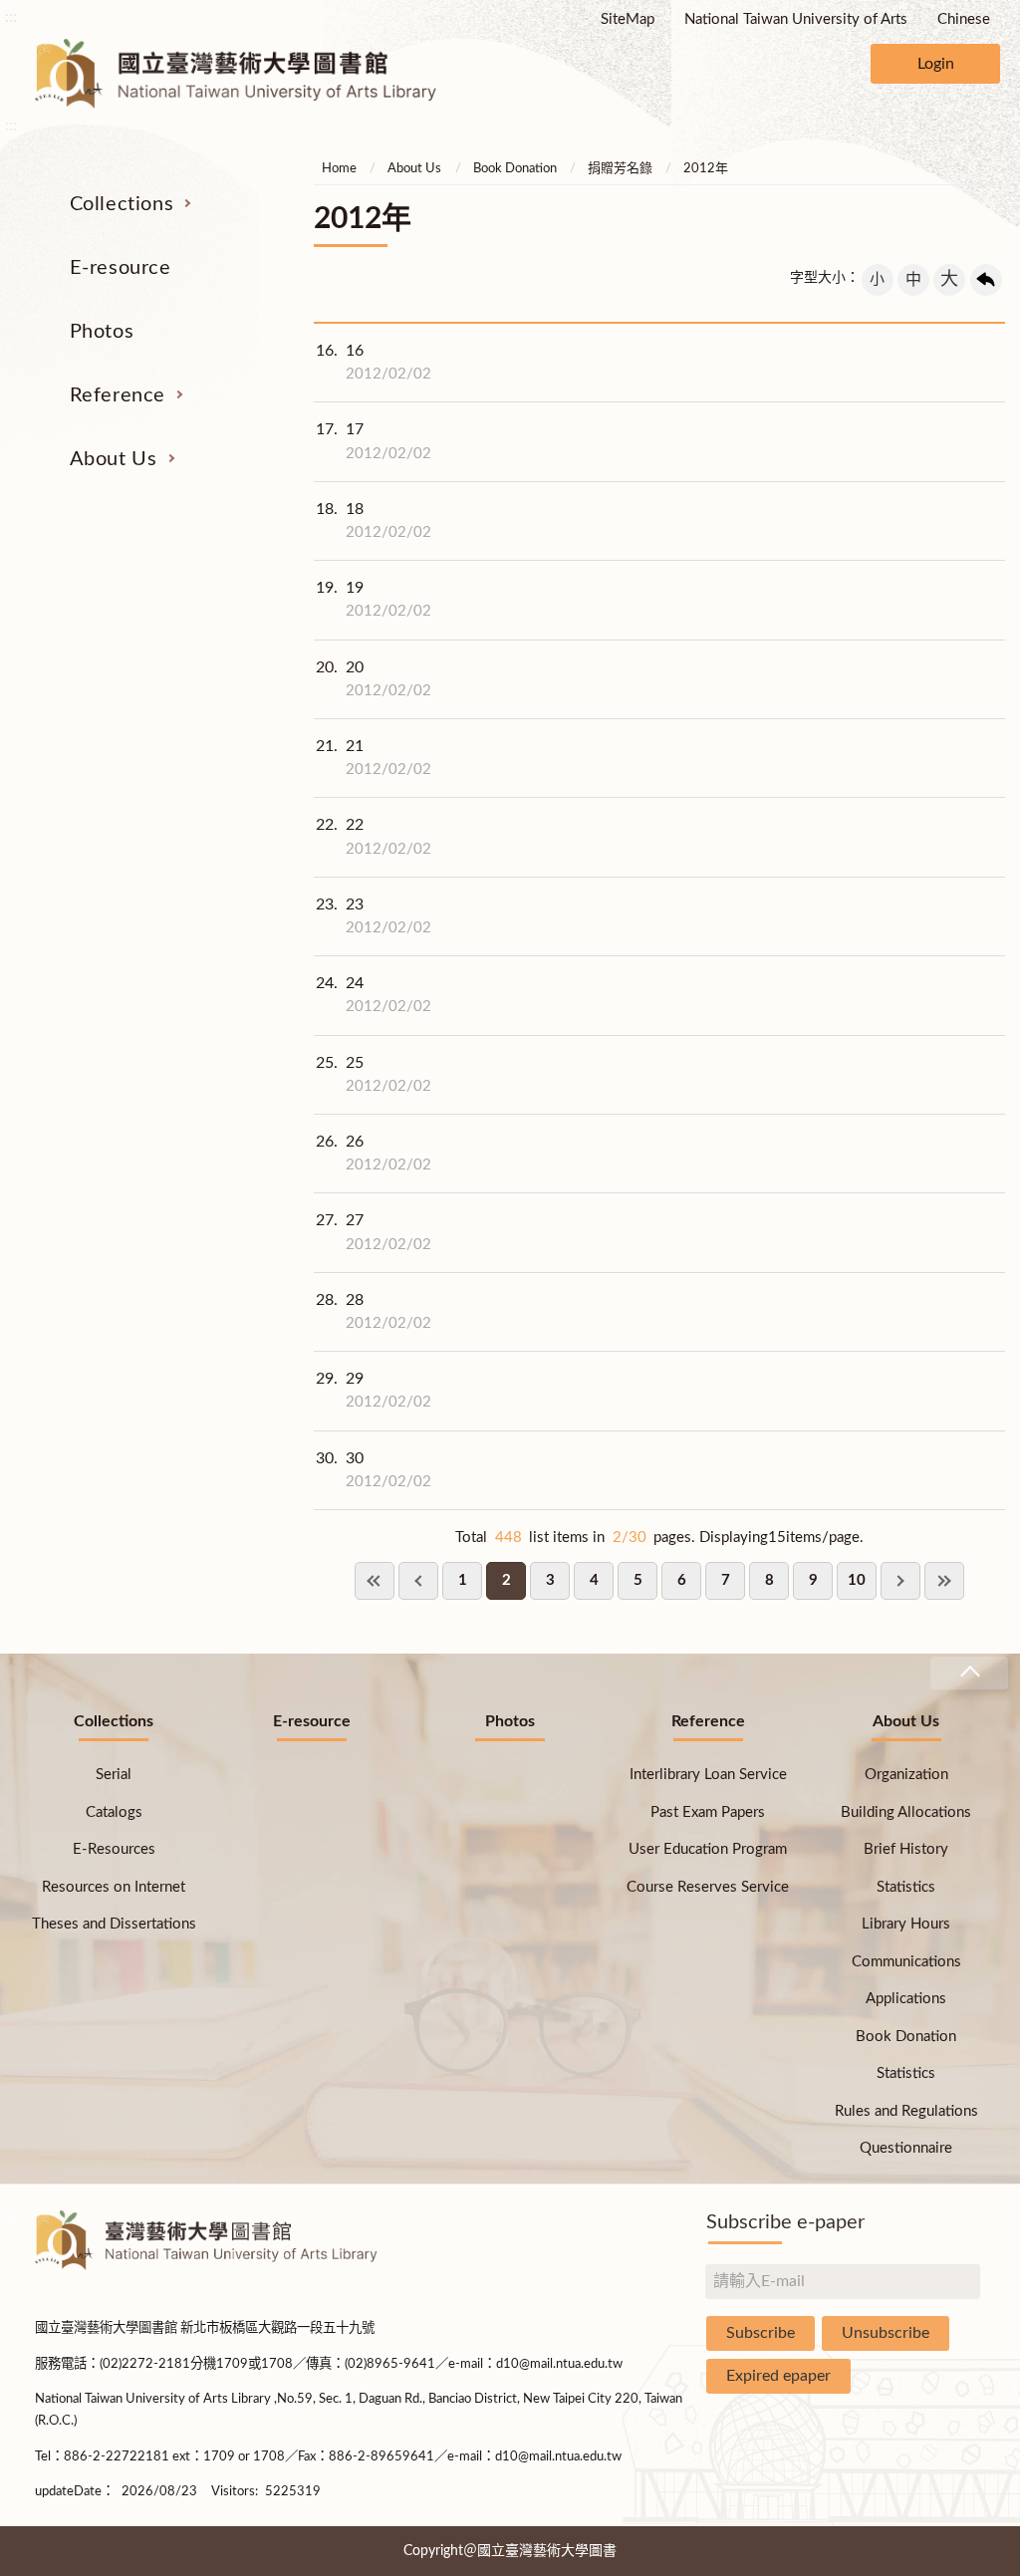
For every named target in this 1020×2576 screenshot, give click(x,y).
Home (339, 169)
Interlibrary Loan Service (708, 1775)
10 (857, 1580)
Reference (118, 395)
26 (374, 1153)
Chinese (964, 19)
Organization (906, 1775)
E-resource (121, 268)
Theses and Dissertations (114, 1924)
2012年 (706, 169)
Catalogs (114, 1812)
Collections (122, 204)
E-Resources (114, 1849)
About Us (114, 459)
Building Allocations (906, 1812)
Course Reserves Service (708, 1887)
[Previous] (418, 1581)
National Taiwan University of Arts (796, 19)
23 (374, 916)
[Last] (944, 1581)
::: (11, 17)
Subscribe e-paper (785, 2222)
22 (374, 836)
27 (374, 1232)
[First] (375, 1581)
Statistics (906, 1887)
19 (374, 599)
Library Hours (906, 1924)
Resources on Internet (114, 1887)
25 (374, 1074)
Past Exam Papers (708, 1812)
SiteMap (628, 19)
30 (374, 1470)
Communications (906, 1962)
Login (936, 64)
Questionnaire (906, 2148)
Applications (906, 1999)
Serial (114, 1775)
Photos (102, 332)
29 (374, 1390)
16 (374, 362)
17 (374, 441)
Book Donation (515, 169)
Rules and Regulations (906, 2111)
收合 (969, 1673)
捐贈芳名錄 (620, 169)
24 (374, 995)
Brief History (906, 1849)
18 (374, 520)
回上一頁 (986, 280)
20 (374, 679)
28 (374, 1311)
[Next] (900, 1581)
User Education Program (708, 1849)
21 (374, 758)
